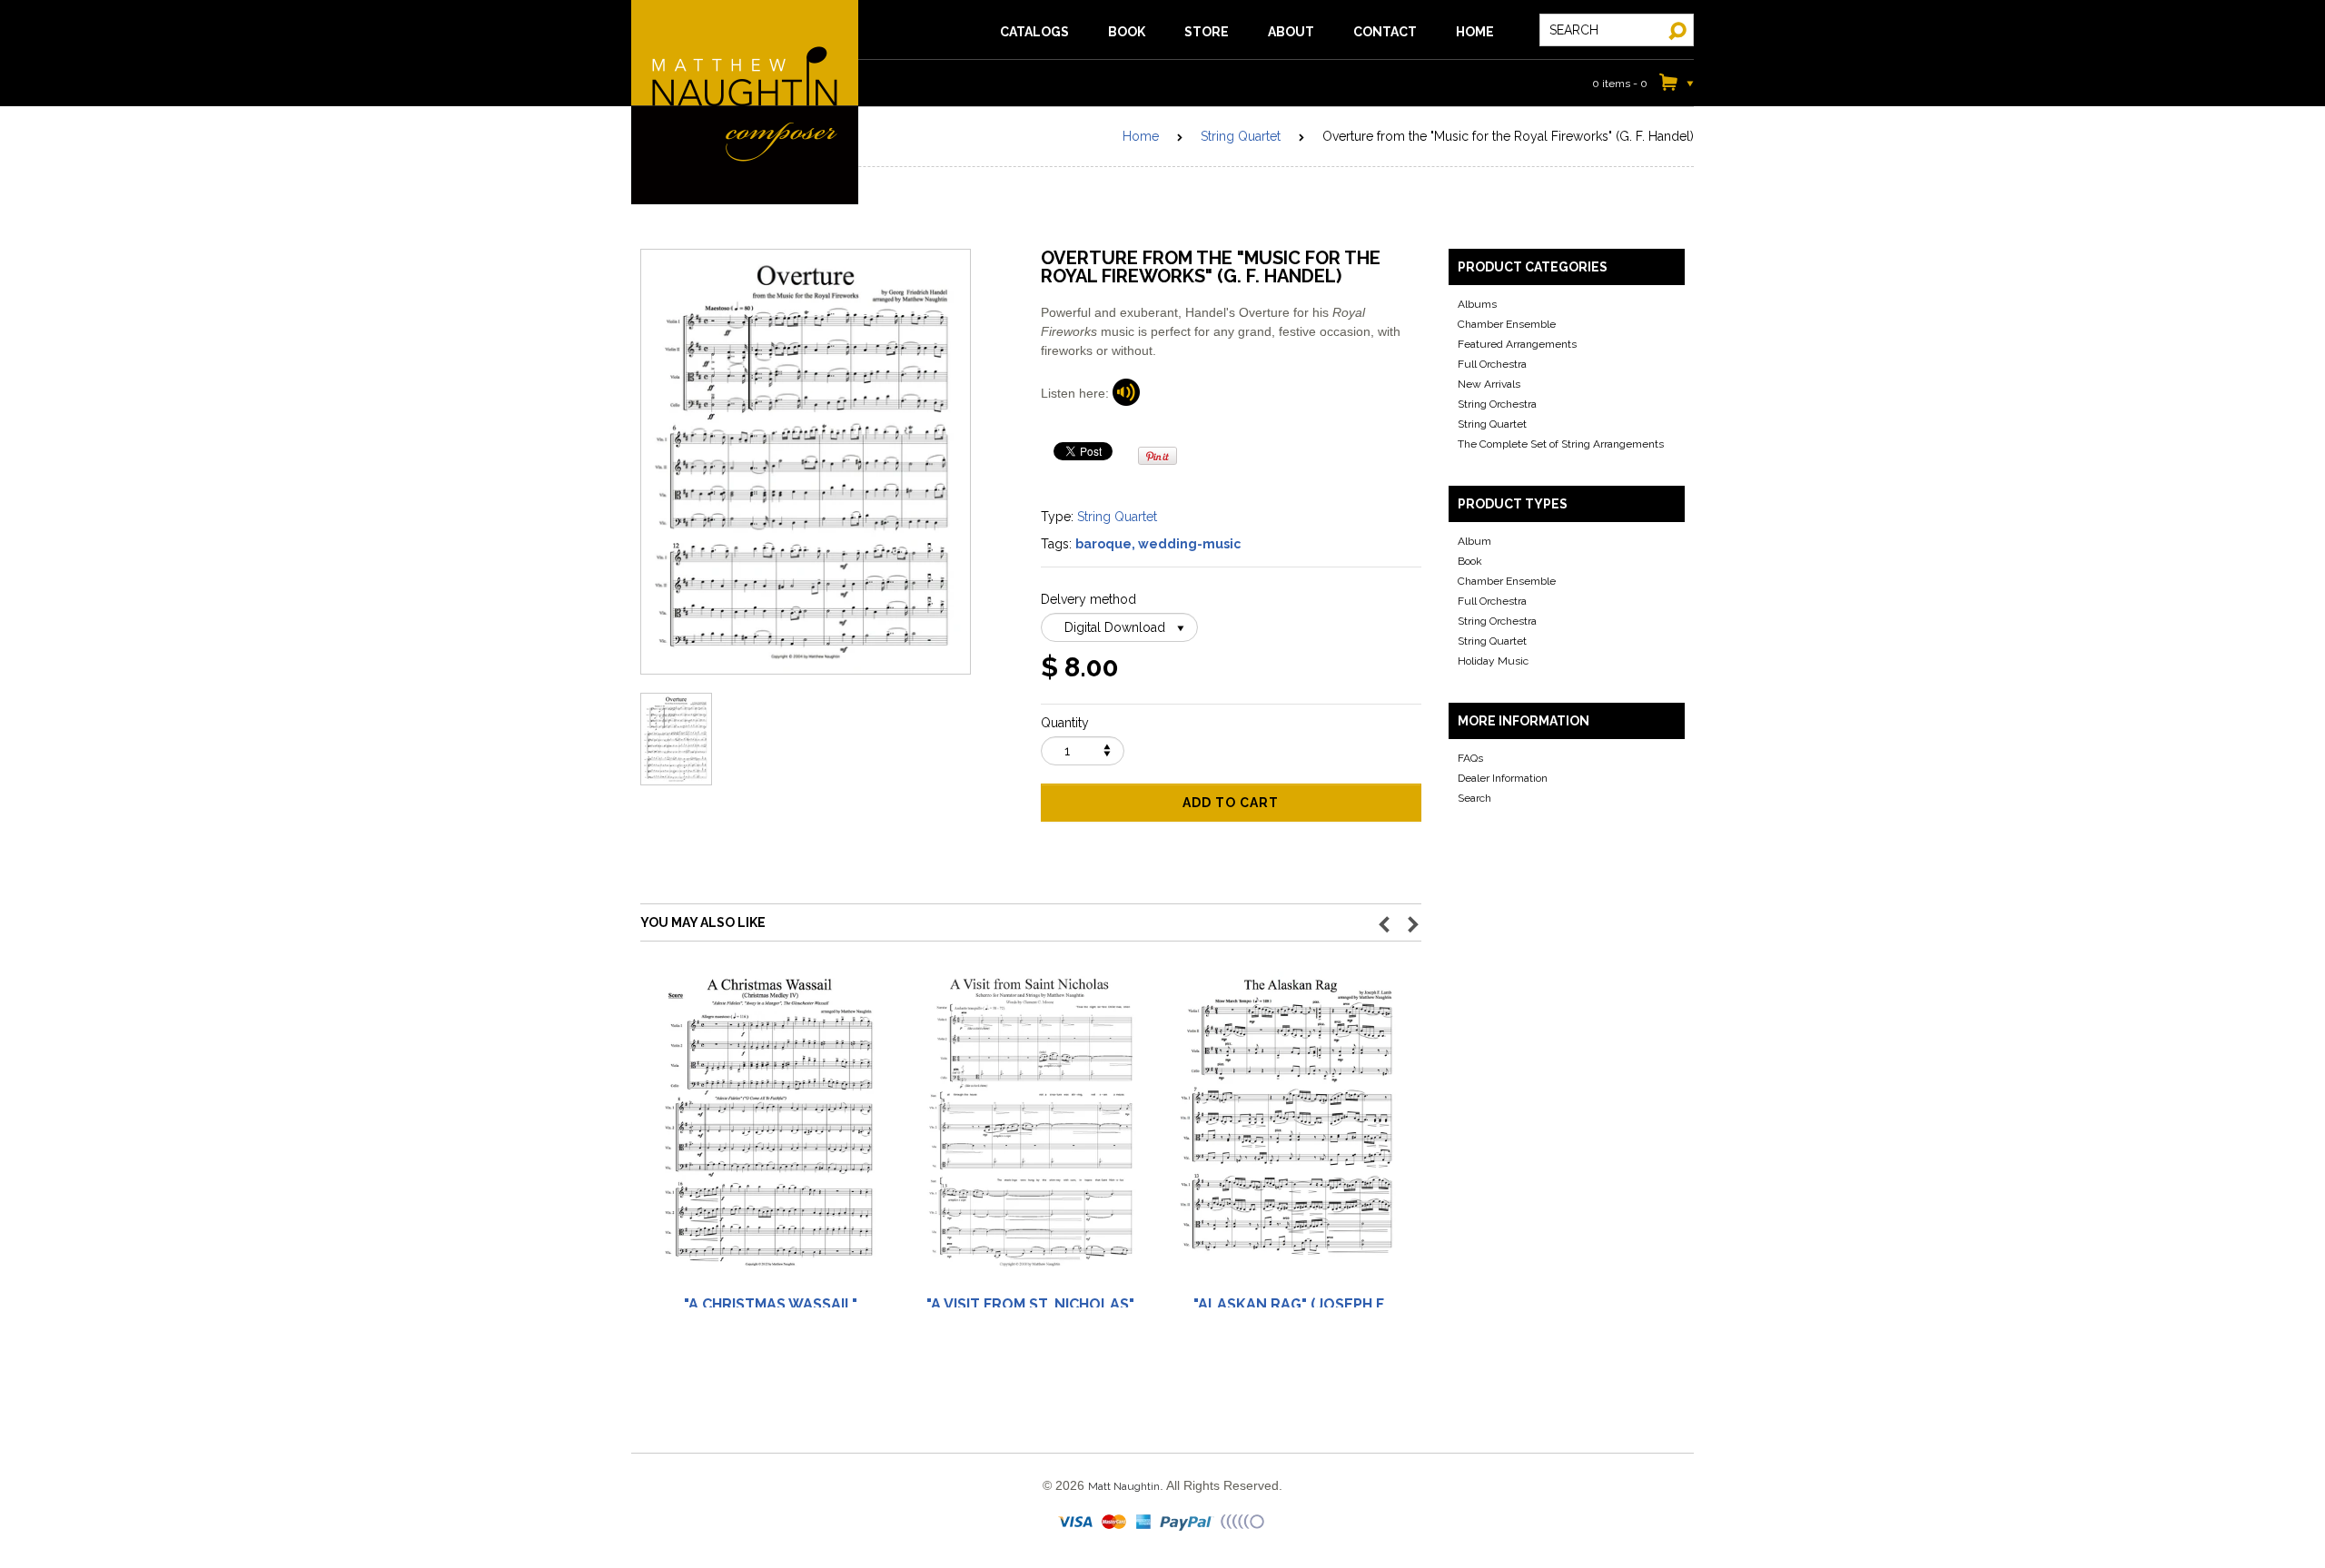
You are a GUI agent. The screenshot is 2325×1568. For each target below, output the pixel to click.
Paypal (1187, 1523)
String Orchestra (1497, 404)
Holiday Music (1493, 661)
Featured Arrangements (1517, 344)
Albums (1477, 304)
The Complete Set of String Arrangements (1561, 444)
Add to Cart (1231, 803)
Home (1141, 136)
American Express (1144, 1523)
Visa (1077, 1523)
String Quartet (1241, 136)
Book (1470, 561)
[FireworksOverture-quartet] (1126, 393)
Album (1474, 541)
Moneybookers (1243, 1523)
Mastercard (1115, 1523)
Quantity (1065, 723)
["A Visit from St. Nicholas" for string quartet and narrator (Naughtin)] (1030, 1131)
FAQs (1470, 758)
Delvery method (1088, 599)
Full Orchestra (1492, 364)
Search (1474, 798)
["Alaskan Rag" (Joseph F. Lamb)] (1290, 1131)
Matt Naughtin (745, 102)
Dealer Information (1503, 778)
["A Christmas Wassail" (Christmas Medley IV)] (770, 1131)
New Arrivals (1489, 384)
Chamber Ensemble (1507, 324)
